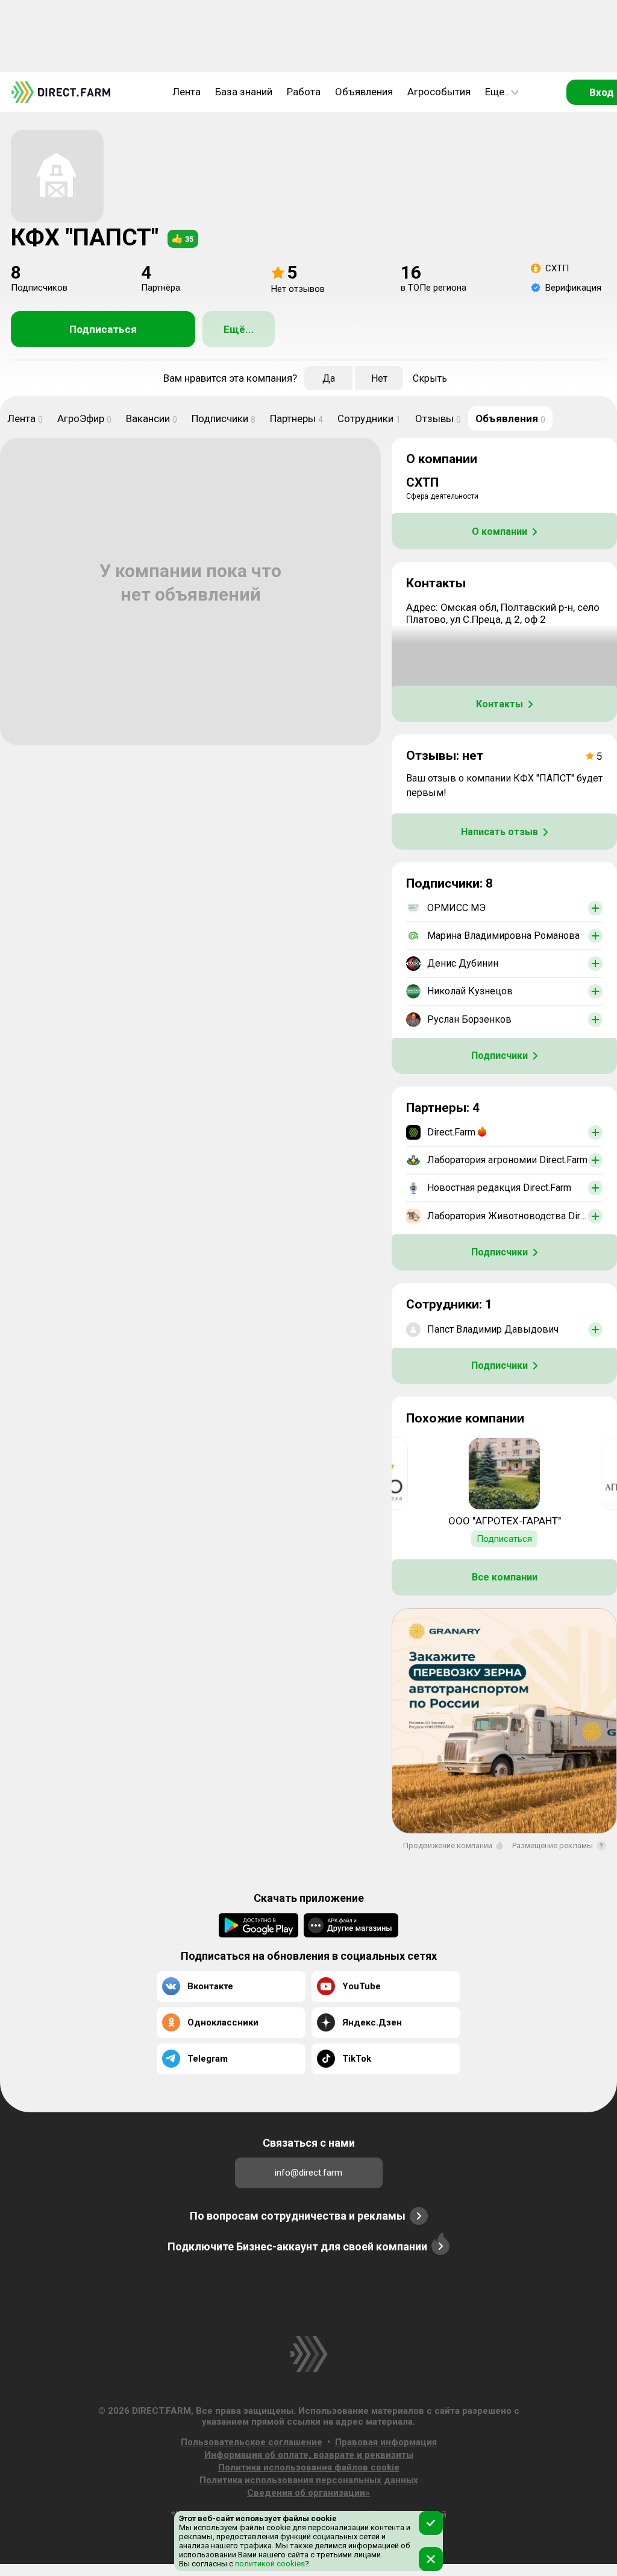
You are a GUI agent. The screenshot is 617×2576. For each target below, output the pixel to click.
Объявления (364, 92)
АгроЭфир (84, 418)
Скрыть (430, 378)
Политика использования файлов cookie (309, 2467)
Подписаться (103, 329)
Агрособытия (439, 92)
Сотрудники (369, 418)
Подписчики (224, 418)
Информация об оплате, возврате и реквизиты (309, 2455)
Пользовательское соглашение (252, 2442)
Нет (379, 378)
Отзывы (438, 418)
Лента (186, 92)
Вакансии (152, 418)
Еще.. (497, 92)
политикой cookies (269, 2564)
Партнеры (296, 418)
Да (329, 378)
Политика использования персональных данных (309, 2480)
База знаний (244, 92)
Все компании (505, 1577)
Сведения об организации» (308, 2493)
